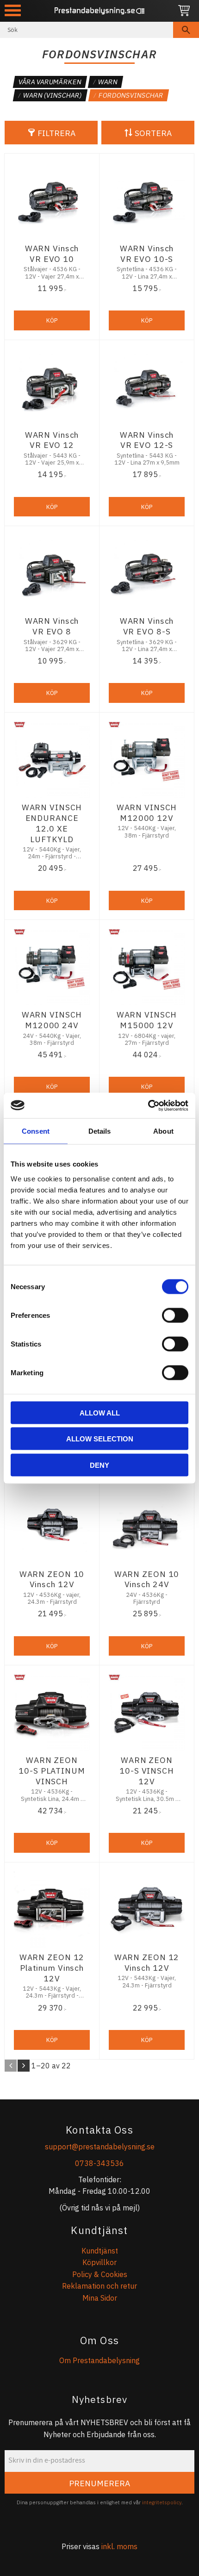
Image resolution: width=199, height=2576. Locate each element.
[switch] (175, 1315)
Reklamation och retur (99, 2286)
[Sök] (186, 30)
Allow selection (100, 1439)
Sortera (153, 133)
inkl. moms (119, 2546)
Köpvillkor (99, 2262)
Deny (99, 1465)
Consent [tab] (36, 1131)
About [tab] (163, 1131)
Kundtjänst (100, 2251)
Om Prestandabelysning (99, 2360)
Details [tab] (100, 1131)
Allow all (100, 1412)
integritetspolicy (162, 2502)
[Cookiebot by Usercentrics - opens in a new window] (148, 1105)
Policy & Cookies (100, 2274)
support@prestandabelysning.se (100, 2147)
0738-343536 (99, 2163)
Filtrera (56, 133)
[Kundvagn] (184, 11)
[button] (13, 10)
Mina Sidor (100, 2298)
